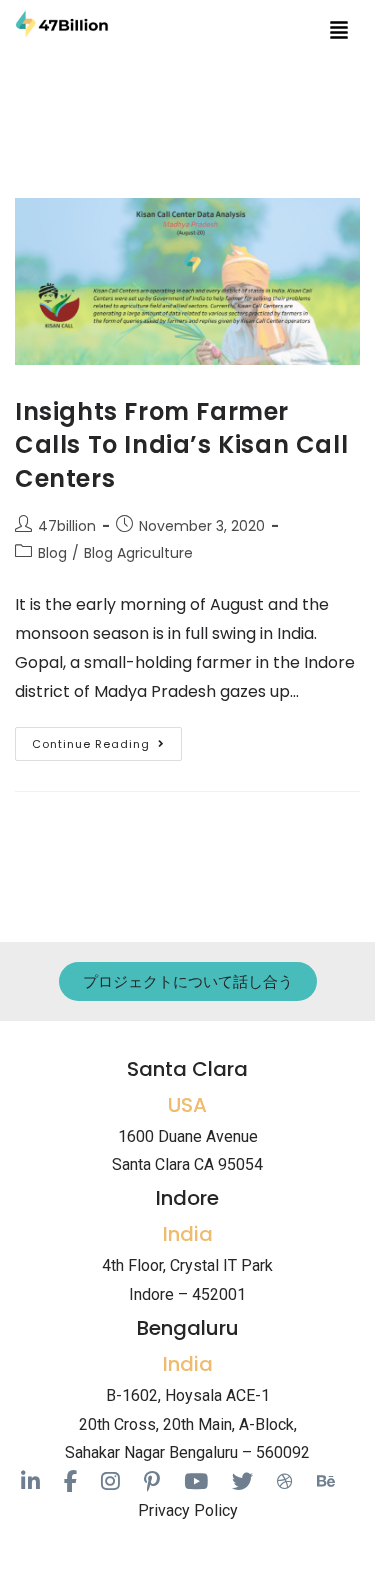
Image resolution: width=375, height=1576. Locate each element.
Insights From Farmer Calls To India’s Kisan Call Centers (181, 445)
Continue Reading (107, 739)
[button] (339, 29)
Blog (52, 553)
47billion (67, 526)
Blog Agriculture (138, 553)
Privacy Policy (188, 1510)
